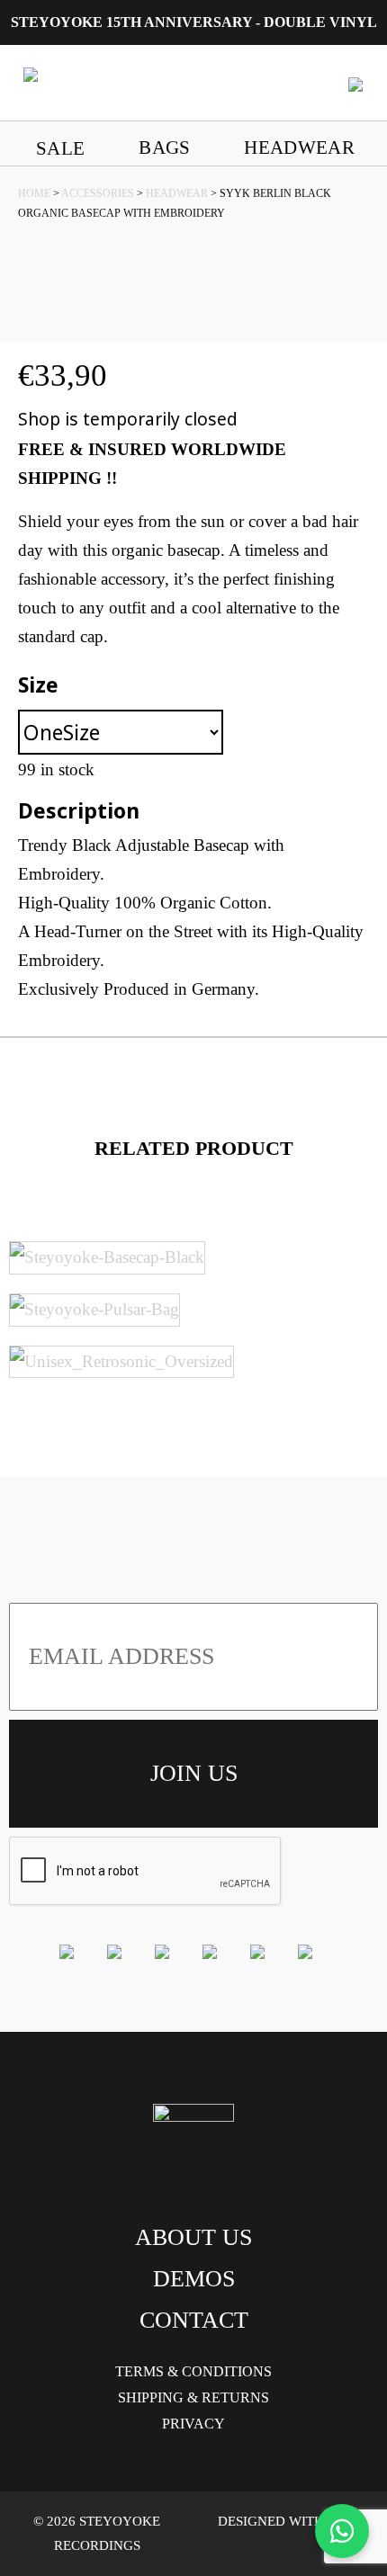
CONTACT (194, 2320)
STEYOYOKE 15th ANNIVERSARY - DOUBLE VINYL (194, 22)
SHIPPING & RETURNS (193, 2397)
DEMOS (194, 2279)
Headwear (299, 147)
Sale (60, 148)
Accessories (98, 193)
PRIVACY (193, 2424)
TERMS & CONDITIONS (193, 2371)
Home (34, 193)
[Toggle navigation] (355, 83)
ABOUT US (193, 2237)
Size (38, 684)
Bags (164, 147)
